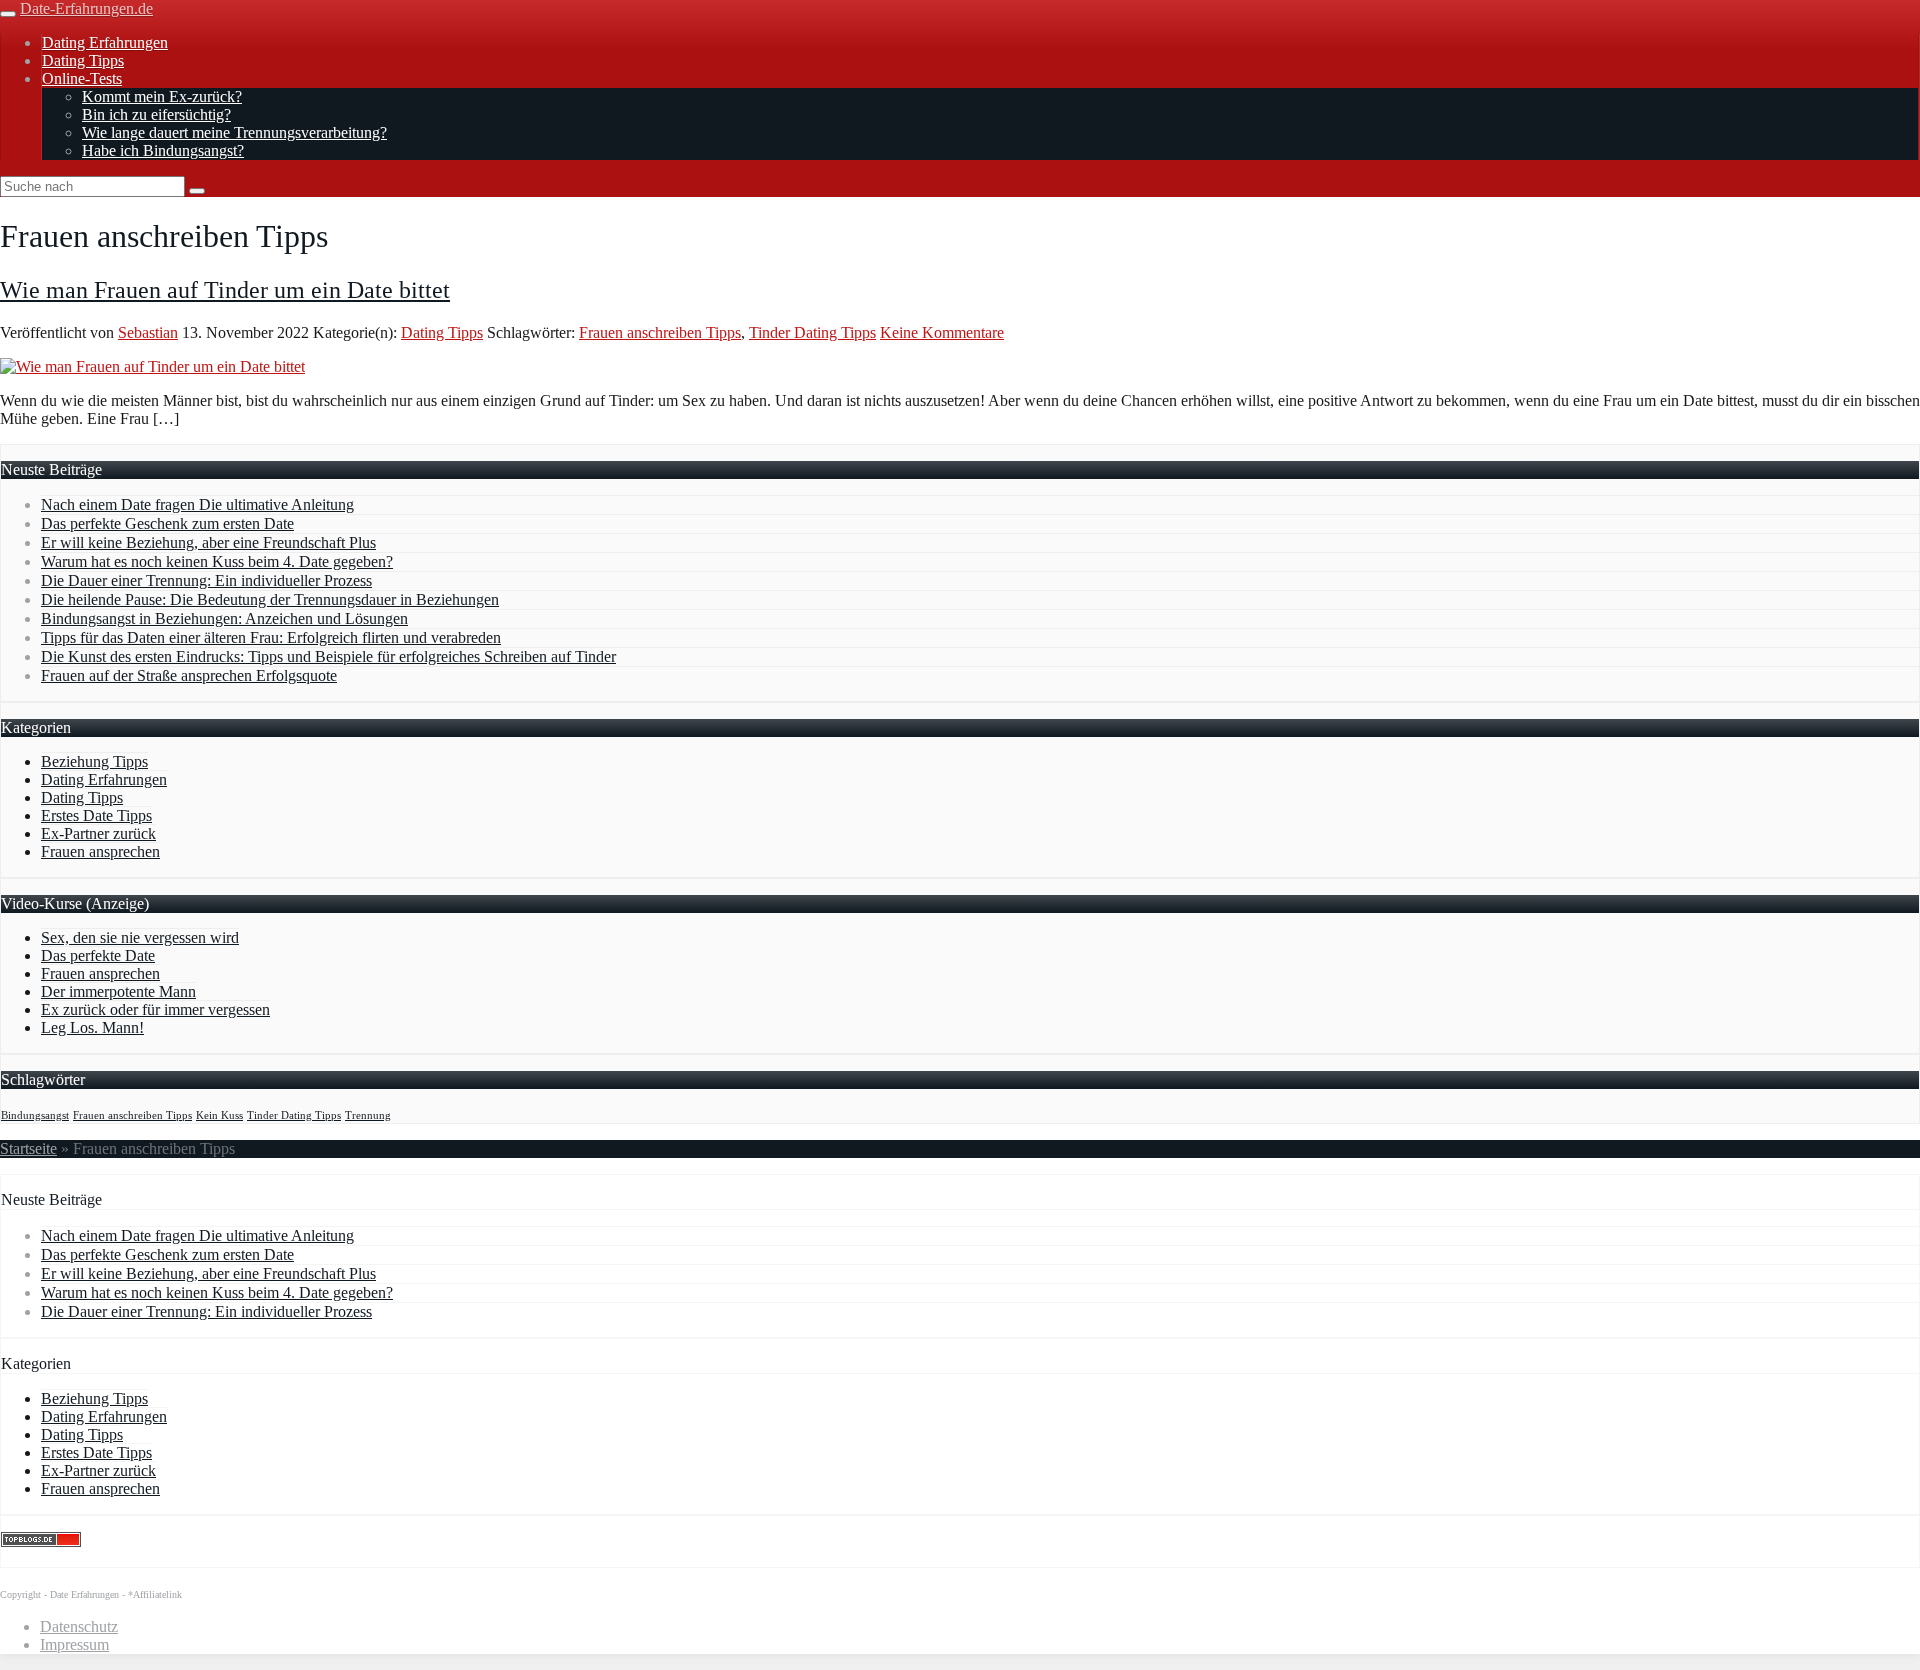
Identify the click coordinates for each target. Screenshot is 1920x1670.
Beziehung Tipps (94, 761)
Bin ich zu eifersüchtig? (156, 114)
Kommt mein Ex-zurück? (162, 96)
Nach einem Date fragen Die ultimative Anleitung (197, 504)
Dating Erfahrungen (105, 42)
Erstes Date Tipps (96, 815)
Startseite (28, 1148)
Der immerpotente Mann (118, 991)
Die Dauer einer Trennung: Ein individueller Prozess (206, 580)
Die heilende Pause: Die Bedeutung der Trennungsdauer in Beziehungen (270, 599)
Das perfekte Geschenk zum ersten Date (167, 523)
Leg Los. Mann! (92, 1027)
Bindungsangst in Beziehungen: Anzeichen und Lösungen (224, 618)
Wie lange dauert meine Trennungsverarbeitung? (234, 132)
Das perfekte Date (98, 955)
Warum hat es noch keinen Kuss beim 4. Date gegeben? (217, 561)
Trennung (368, 1115)
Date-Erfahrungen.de (86, 8)
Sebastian (148, 332)
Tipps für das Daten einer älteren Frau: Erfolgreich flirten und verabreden (271, 637)
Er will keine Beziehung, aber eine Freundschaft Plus (208, 542)
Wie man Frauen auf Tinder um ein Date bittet (225, 290)
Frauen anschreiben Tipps (660, 332)
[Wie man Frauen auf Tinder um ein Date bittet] (152, 366)
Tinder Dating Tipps (812, 332)
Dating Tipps (83, 60)
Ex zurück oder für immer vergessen (155, 1009)
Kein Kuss (219, 1115)
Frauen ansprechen (100, 851)
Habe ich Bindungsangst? (163, 150)
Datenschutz (79, 1626)
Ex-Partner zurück (98, 833)
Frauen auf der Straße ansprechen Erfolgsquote (189, 675)
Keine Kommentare (942, 332)
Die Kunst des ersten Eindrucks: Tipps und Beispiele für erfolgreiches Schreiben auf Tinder (328, 656)
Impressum (74, 1644)
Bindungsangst (35, 1115)
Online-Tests (82, 78)
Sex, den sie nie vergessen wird (140, 937)
